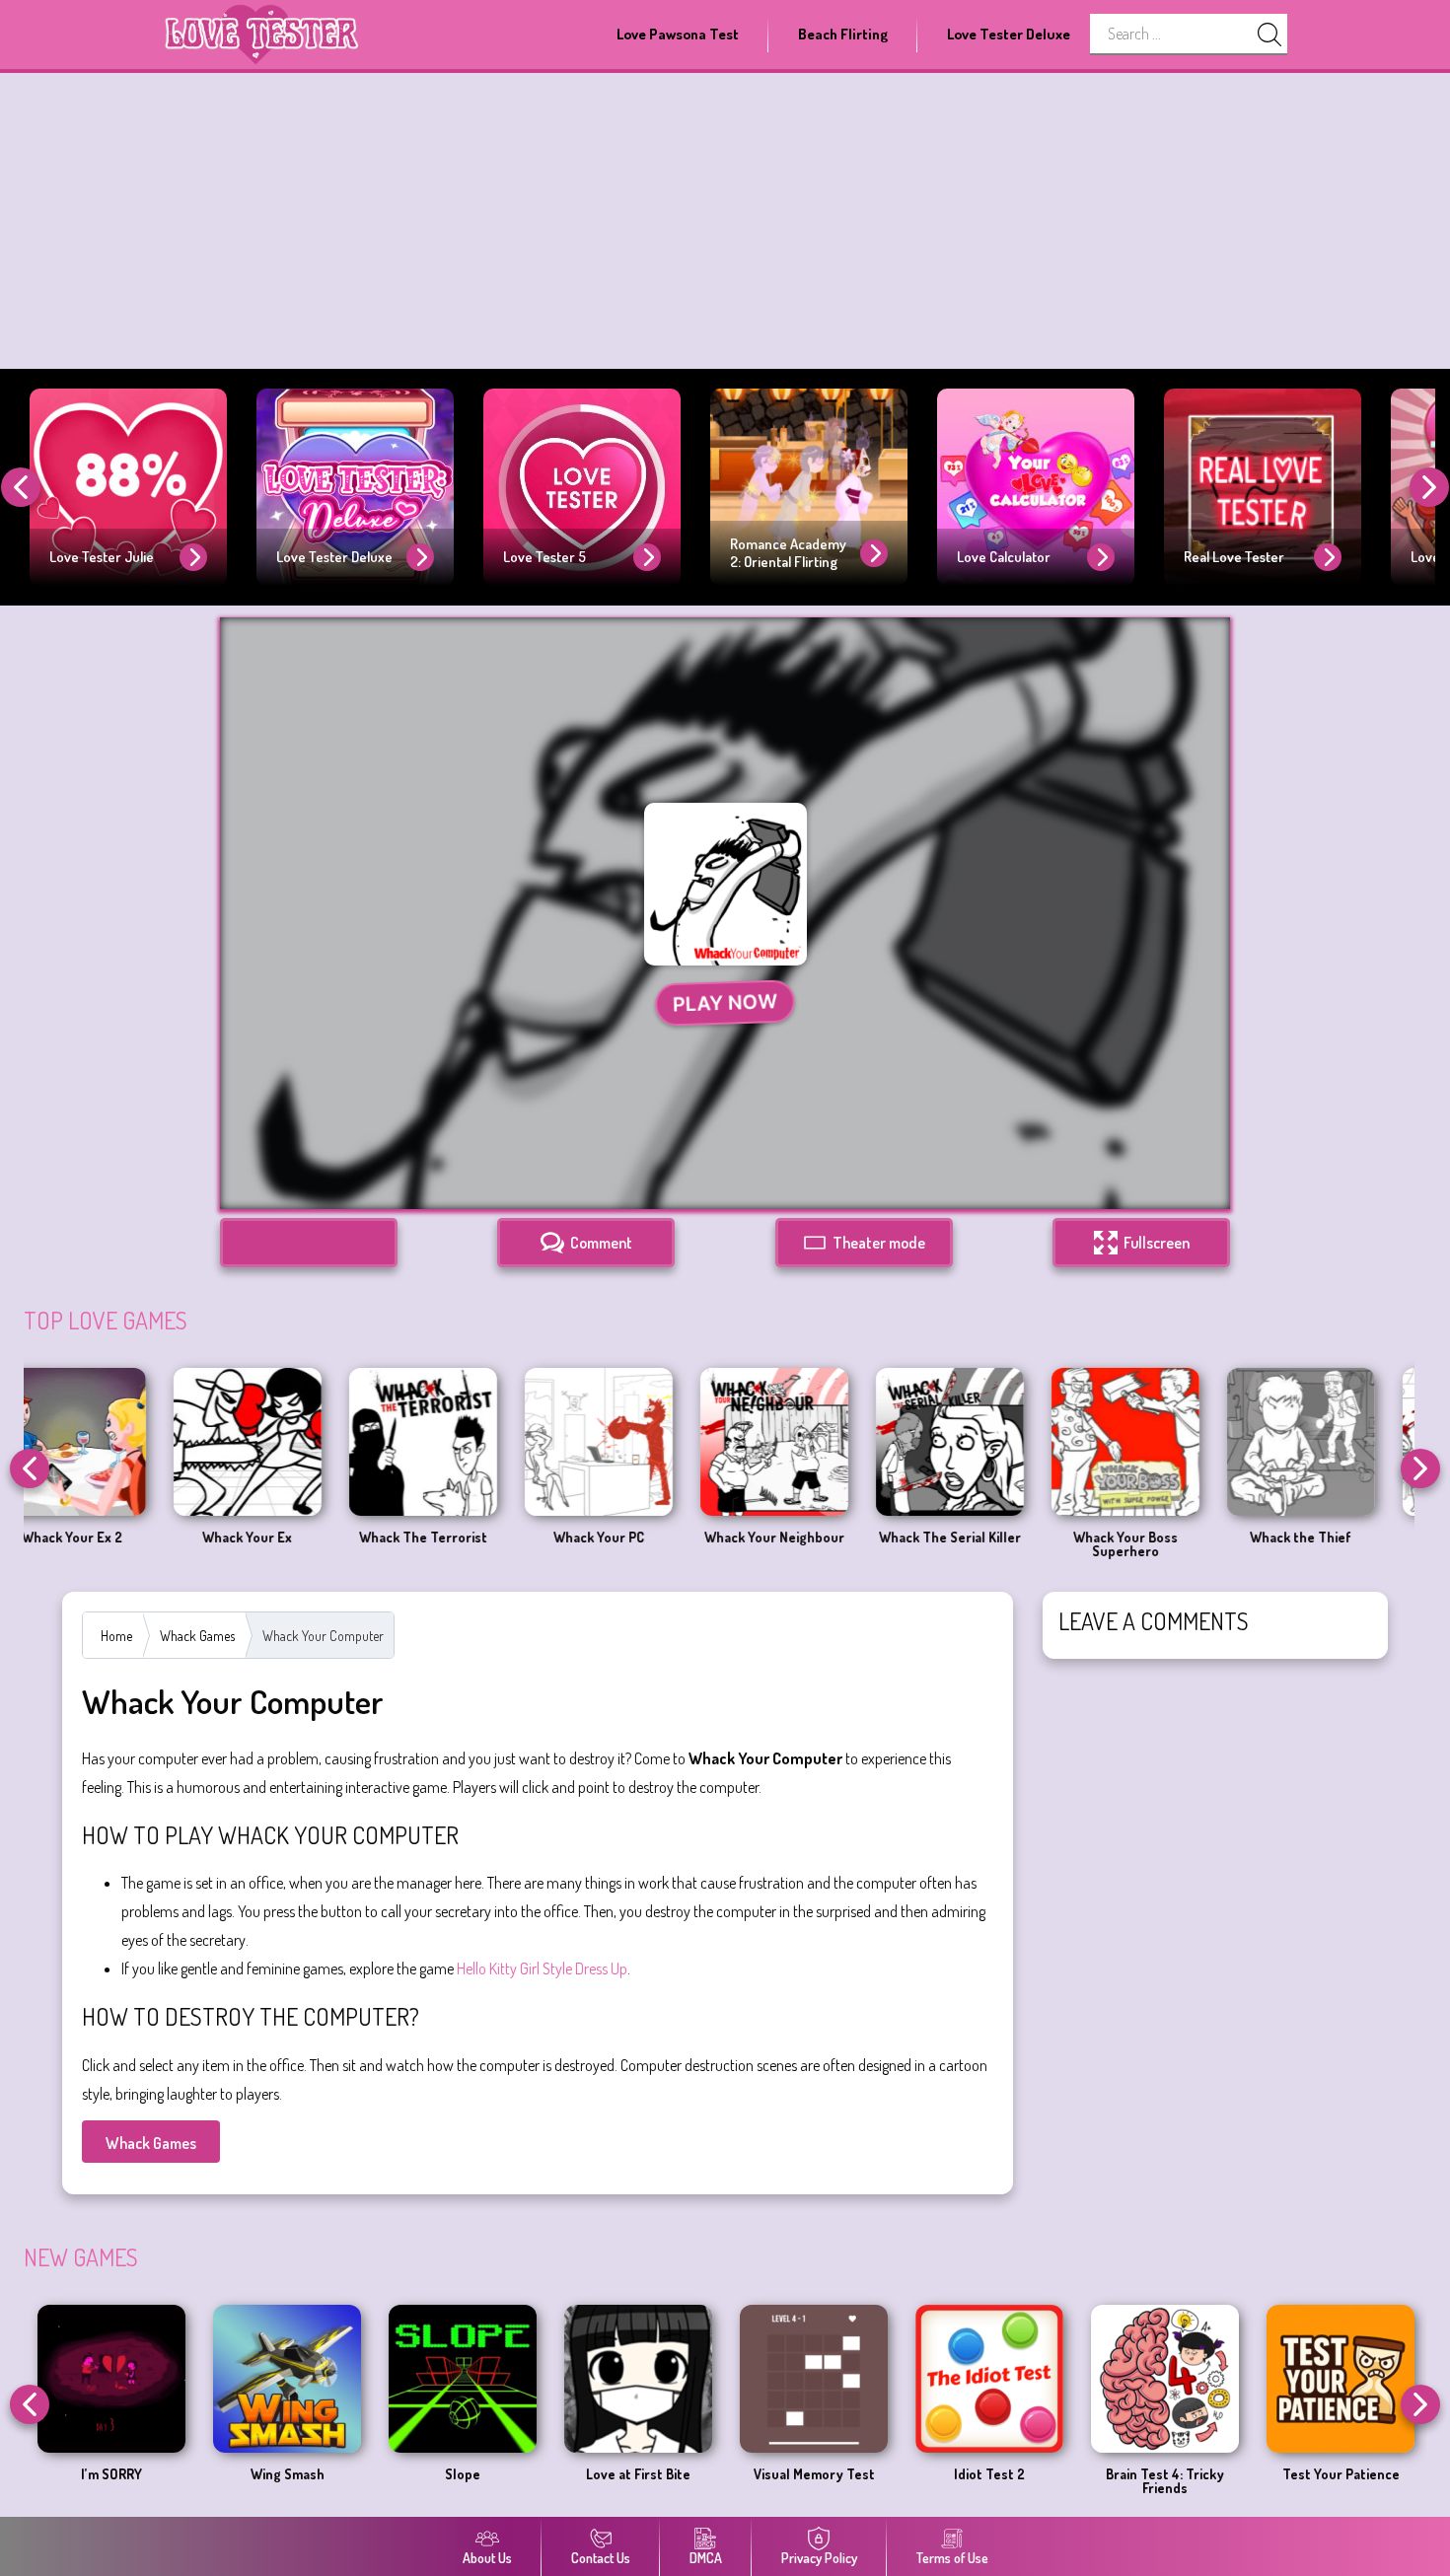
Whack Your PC (287, 1538)
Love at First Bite (181, 2474)
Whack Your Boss (1341, 1538)
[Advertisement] (725, 221)
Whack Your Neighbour (463, 1538)
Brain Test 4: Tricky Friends (707, 2481)
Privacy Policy (819, 2558)
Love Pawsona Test (678, 34)
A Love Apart (1058, 2474)
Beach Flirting (843, 34)
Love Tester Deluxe (1009, 34)
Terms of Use (952, 2558)
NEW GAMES (81, 2257)
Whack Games (197, 1636)
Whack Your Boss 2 (1165, 1538)
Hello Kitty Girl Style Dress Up (542, 1968)
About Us (487, 2558)
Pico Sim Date (1234, 2474)
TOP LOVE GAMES (106, 1320)
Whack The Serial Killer (638, 1538)
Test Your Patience (882, 2474)
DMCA (706, 2558)
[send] (1269, 35)
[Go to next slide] (1429, 487)
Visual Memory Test (356, 2474)
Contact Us (601, 2558)
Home (116, 1636)
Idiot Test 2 (532, 2474)
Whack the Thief (990, 1538)
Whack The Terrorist (111, 1538)
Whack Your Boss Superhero (814, 1544)
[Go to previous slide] (21, 487)
